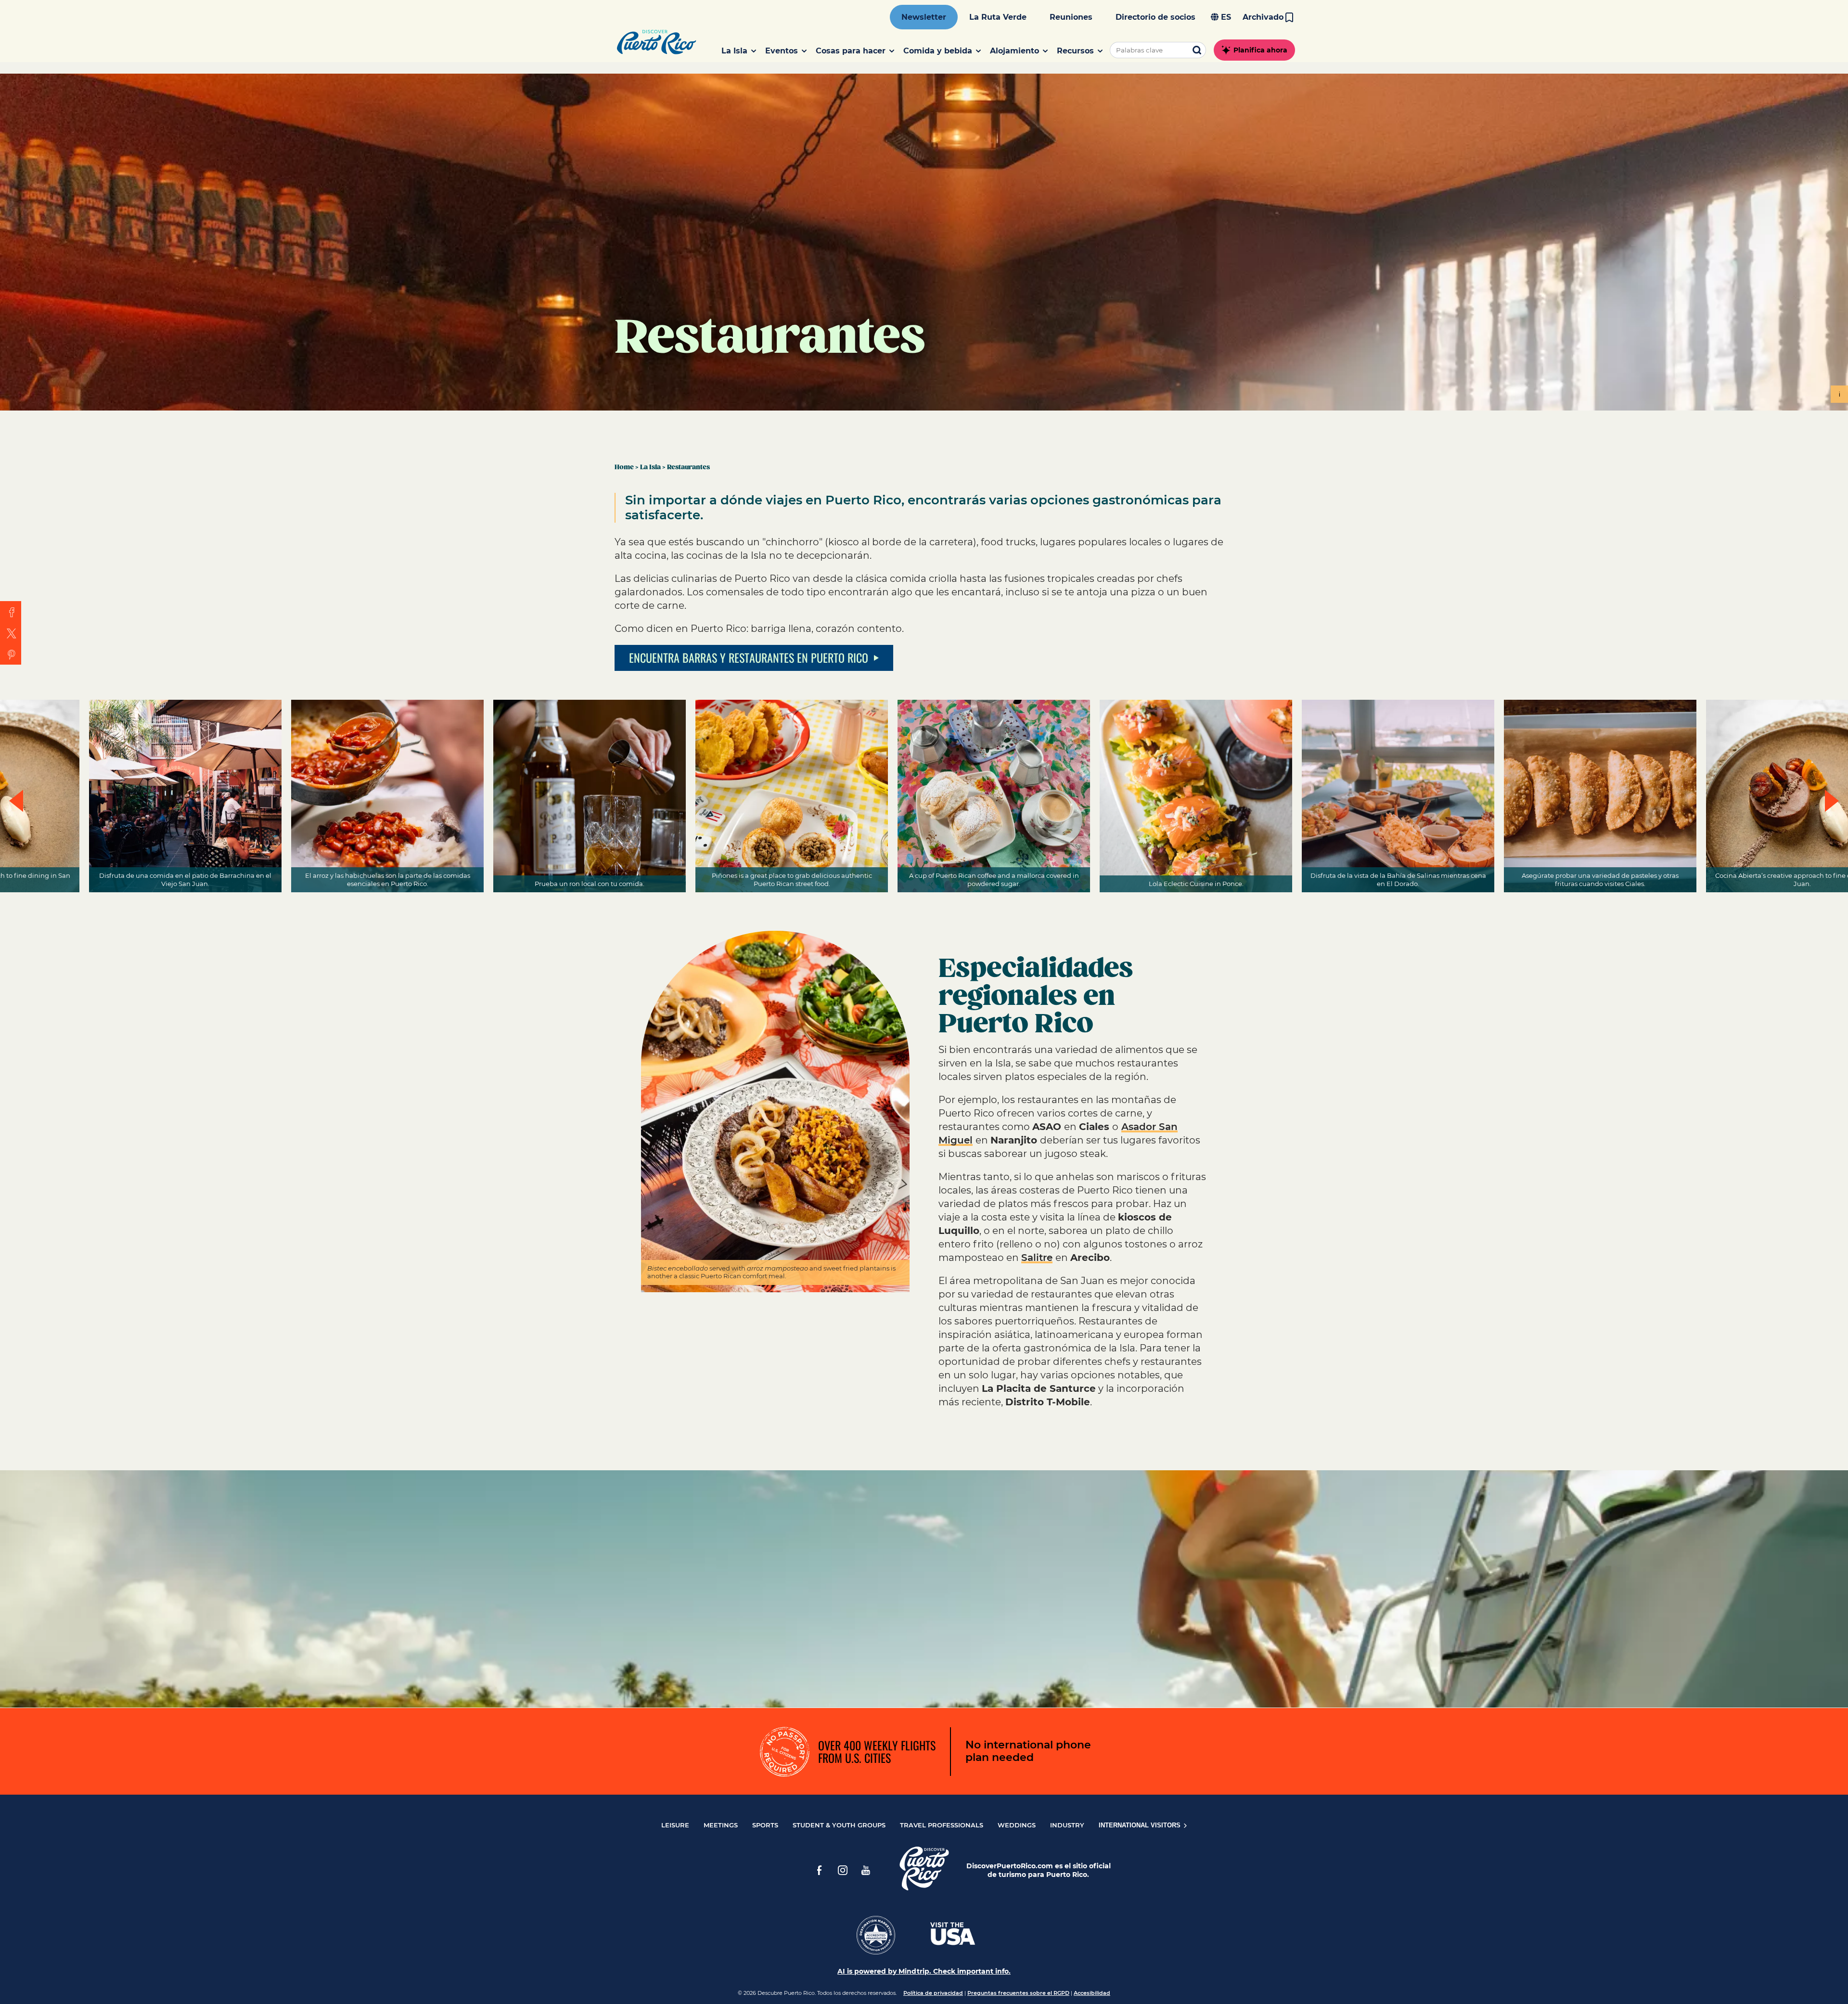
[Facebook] (820, 1870)
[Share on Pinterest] (11, 654)
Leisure (675, 1825)
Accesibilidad (1092, 1993)
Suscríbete (919, 1633)
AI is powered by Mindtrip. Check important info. (924, 1971)
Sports (765, 1825)
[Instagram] (843, 1870)
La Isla (650, 467)
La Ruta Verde (998, 17)
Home (624, 467)
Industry (1067, 1825)
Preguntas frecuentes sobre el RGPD (1018, 1993)
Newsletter (924, 17)
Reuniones (1071, 17)
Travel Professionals (942, 1825)
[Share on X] (11, 633)
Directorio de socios (1155, 17)
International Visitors (1141, 1825)
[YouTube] (866, 1870)
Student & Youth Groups (839, 1825)
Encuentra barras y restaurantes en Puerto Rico (749, 657)
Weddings (1017, 1825)
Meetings (721, 1825)
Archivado (1263, 17)
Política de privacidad (933, 1993)
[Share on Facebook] (11, 612)
